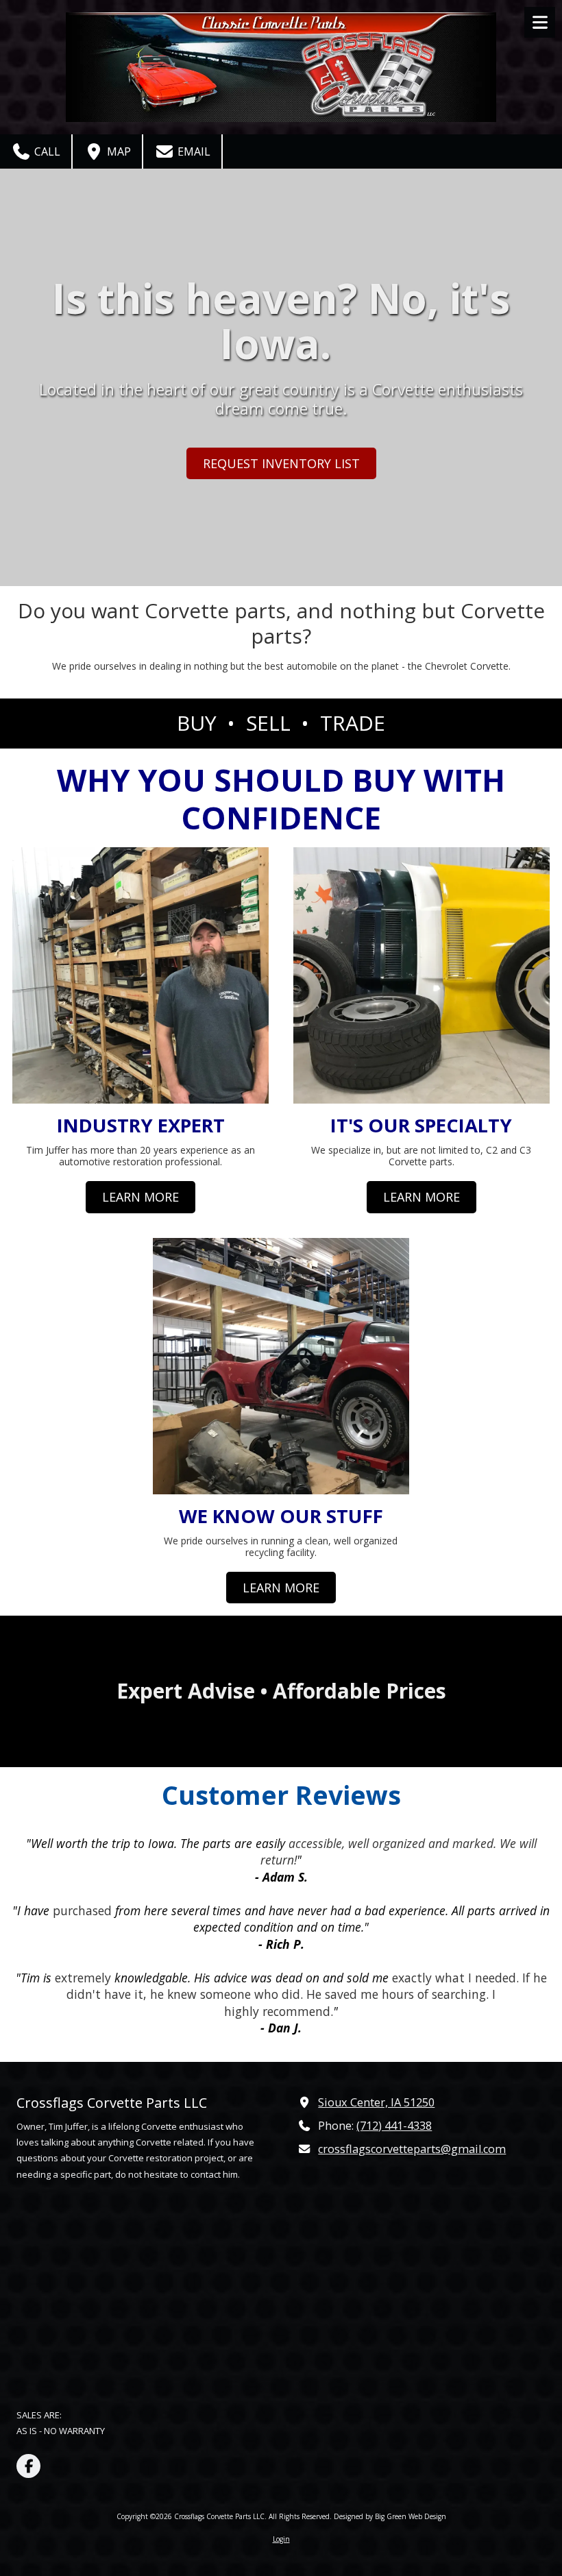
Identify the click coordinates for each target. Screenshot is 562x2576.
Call (46, 151)
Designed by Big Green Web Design (390, 2516)
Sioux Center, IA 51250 (376, 2102)
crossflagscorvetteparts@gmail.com (412, 2149)
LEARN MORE (140, 1197)
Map (118, 151)
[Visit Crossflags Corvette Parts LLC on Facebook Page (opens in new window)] (28, 2466)
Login (281, 2539)
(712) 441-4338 (394, 2126)
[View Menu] (540, 22)
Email (193, 151)
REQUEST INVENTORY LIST (281, 463)
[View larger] (281, 1365)
